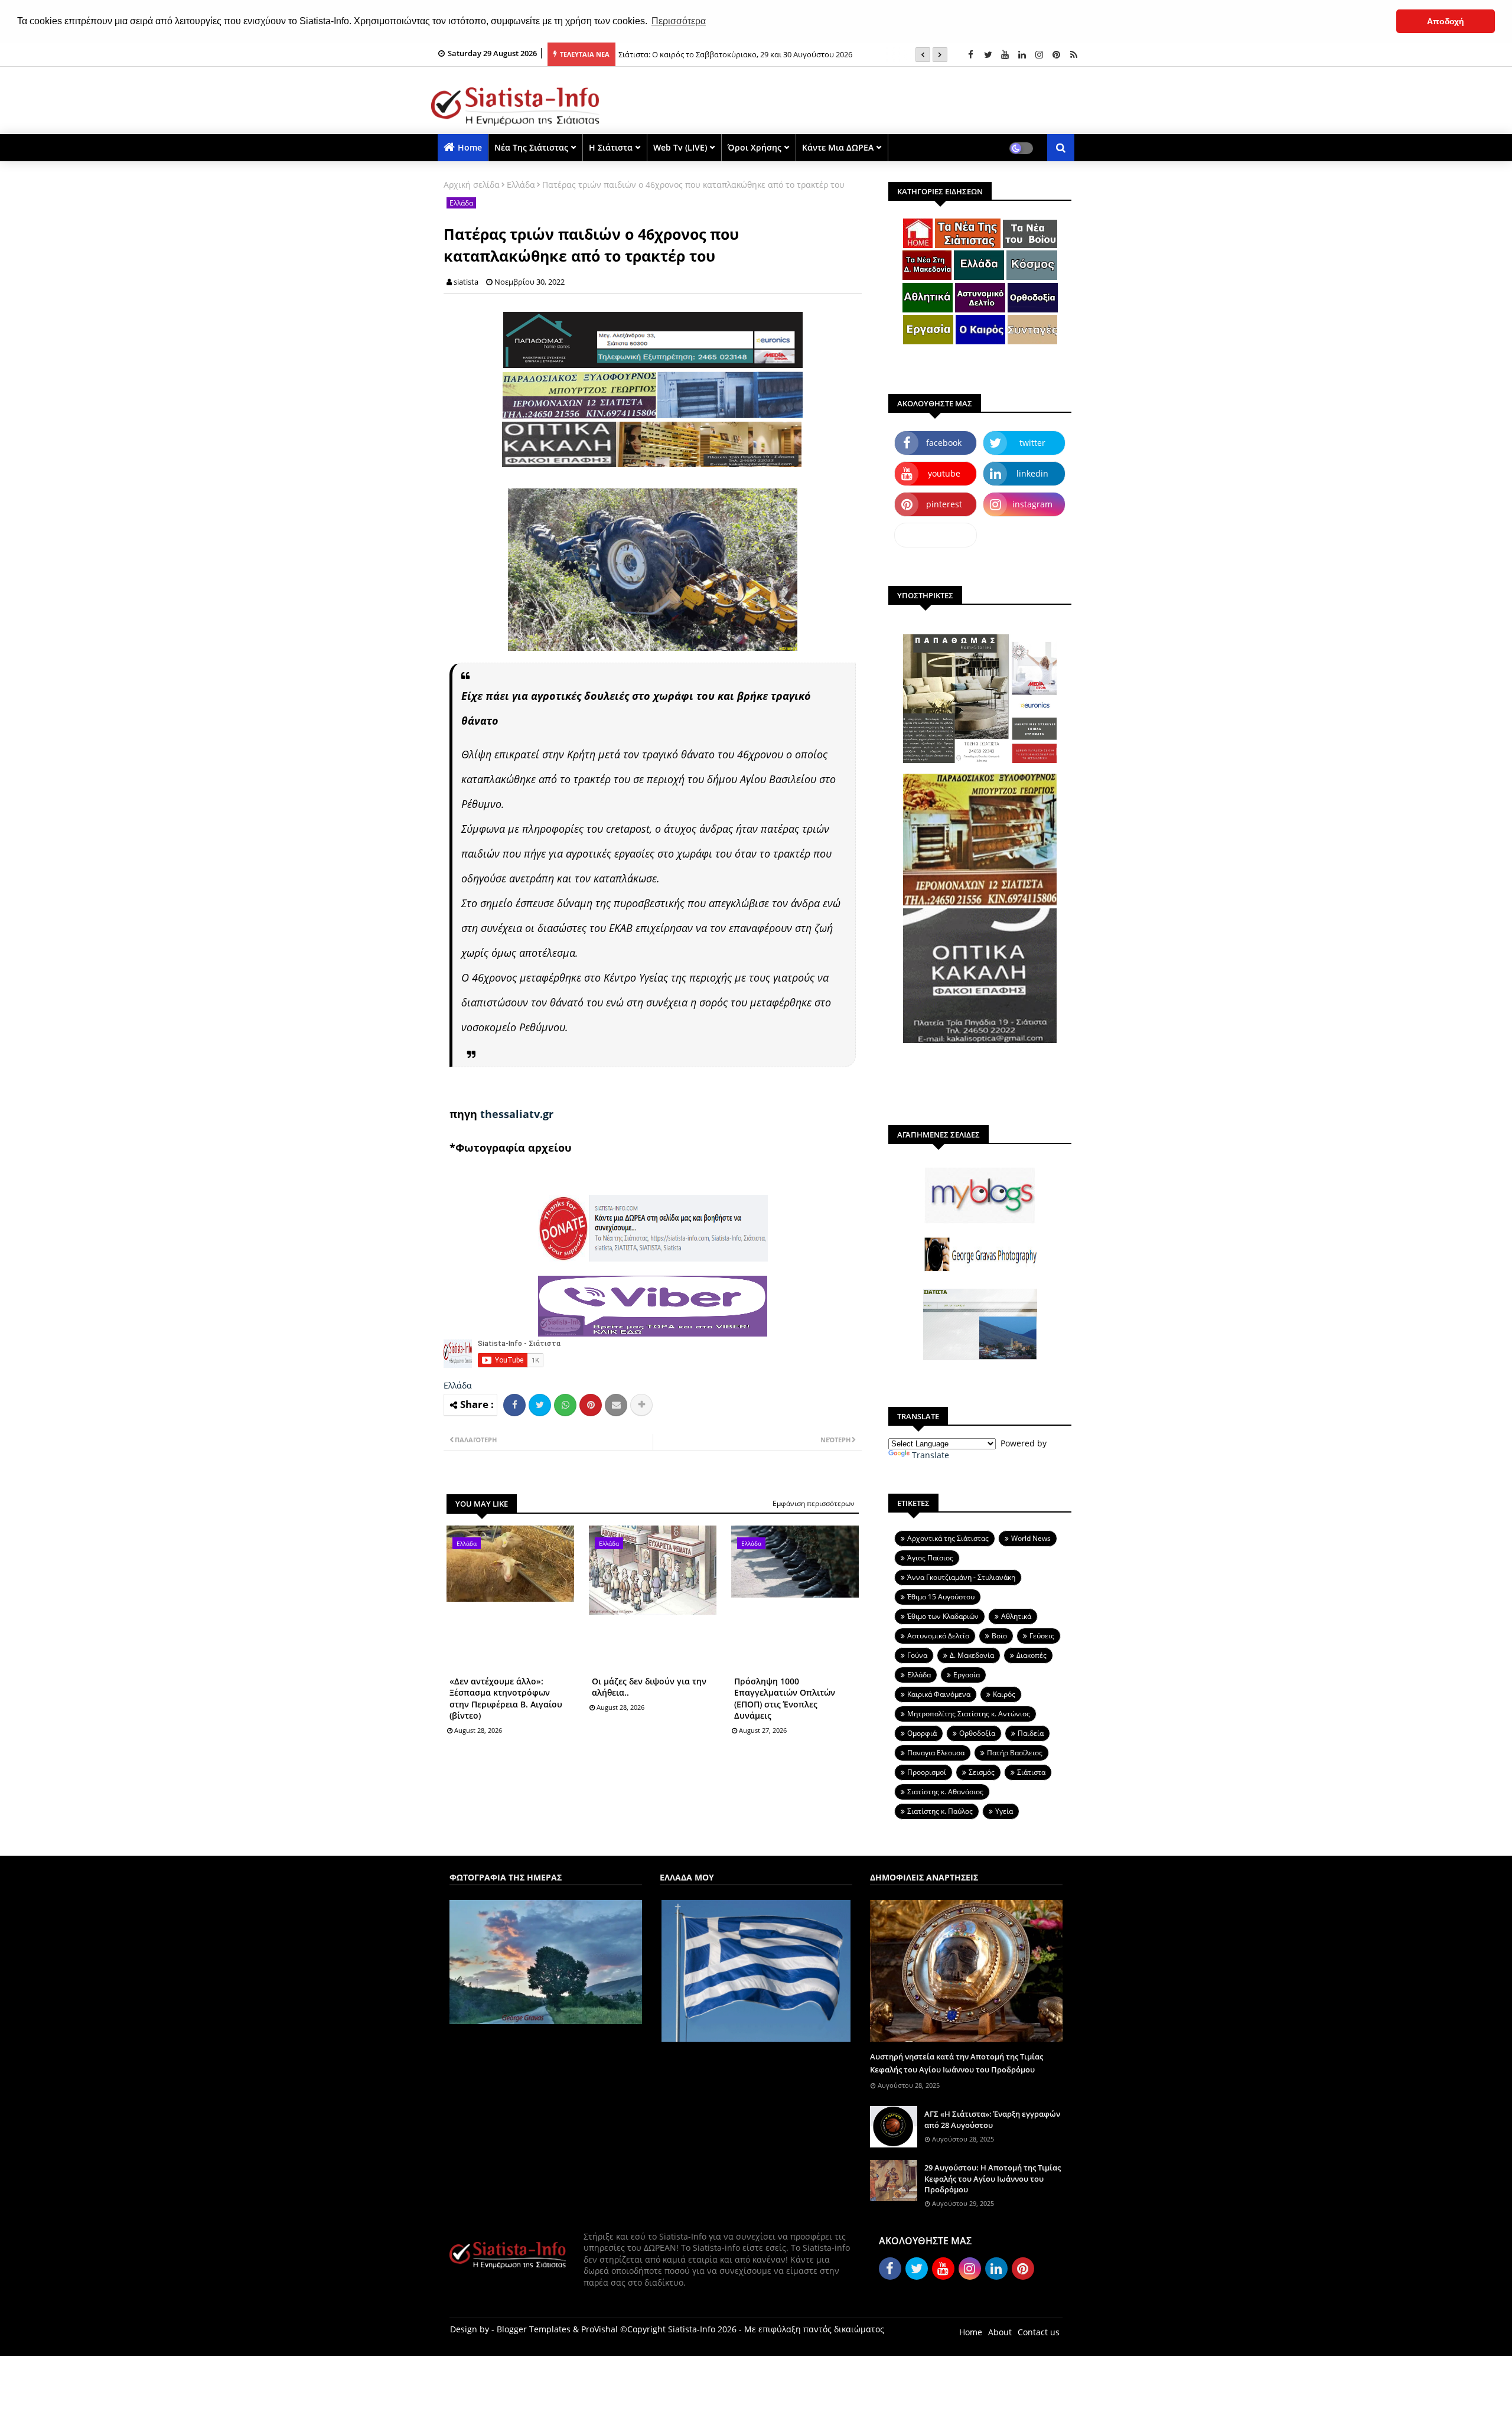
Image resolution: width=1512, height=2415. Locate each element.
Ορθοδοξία (977, 1733)
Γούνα (917, 1655)
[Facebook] (514, 1405)
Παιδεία (1031, 1733)
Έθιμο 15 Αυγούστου (941, 1597)
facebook (944, 443)
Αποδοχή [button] (1446, 21)
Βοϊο (999, 1636)
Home (470, 147)
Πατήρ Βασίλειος (1015, 1753)
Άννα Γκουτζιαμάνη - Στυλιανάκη (961, 1577)
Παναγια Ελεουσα (936, 1753)
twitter (1032, 443)
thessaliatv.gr (517, 1114)
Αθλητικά (1016, 1616)
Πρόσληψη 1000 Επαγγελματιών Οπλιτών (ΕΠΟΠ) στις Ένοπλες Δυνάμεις (785, 1699)
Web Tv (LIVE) (680, 147)
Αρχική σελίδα (472, 185)
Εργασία (967, 1675)
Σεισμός (982, 1772)
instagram (1032, 504)
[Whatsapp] (565, 1405)
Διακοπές (1032, 1655)
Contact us (1039, 2332)
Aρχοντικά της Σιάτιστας (948, 1538)
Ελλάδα (521, 185)
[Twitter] (540, 1405)
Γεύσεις (1042, 1636)
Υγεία (1004, 1811)
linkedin (1032, 473)
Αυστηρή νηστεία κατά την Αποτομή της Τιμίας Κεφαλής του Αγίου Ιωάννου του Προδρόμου (957, 2063)
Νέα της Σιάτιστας (531, 147)
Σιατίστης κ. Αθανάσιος (945, 1792)
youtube (944, 473)
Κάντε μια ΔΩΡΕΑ (838, 147)
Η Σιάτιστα (611, 147)
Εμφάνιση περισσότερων (814, 1503)
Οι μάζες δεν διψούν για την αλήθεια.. (649, 1687)
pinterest (944, 504)
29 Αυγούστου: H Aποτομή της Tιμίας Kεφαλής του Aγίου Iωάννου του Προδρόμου (993, 2178)
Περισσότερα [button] (679, 21)
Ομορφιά (922, 1733)
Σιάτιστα (1031, 1772)
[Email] (616, 1405)
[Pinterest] (591, 1405)
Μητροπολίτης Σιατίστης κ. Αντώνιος (969, 1714)
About (1000, 2332)
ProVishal (599, 2329)
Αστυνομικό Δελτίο (938, 1636)
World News (1031, 1538)
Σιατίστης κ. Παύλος (940, 1811)
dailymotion (936, 535)
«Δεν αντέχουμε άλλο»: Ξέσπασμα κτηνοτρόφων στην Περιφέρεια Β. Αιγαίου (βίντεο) (506, 1699)
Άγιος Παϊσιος (930, 1558)
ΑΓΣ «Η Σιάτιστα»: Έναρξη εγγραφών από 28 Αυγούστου (992, 2119)
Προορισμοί (927, 1772)
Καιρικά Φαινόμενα (939, 1694)
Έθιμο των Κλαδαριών (943, 1616)
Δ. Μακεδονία (972, 1655)
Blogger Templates (534, 2329)
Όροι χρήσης (755, 147)
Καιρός (1004, 1694)
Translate (931, 1455)
